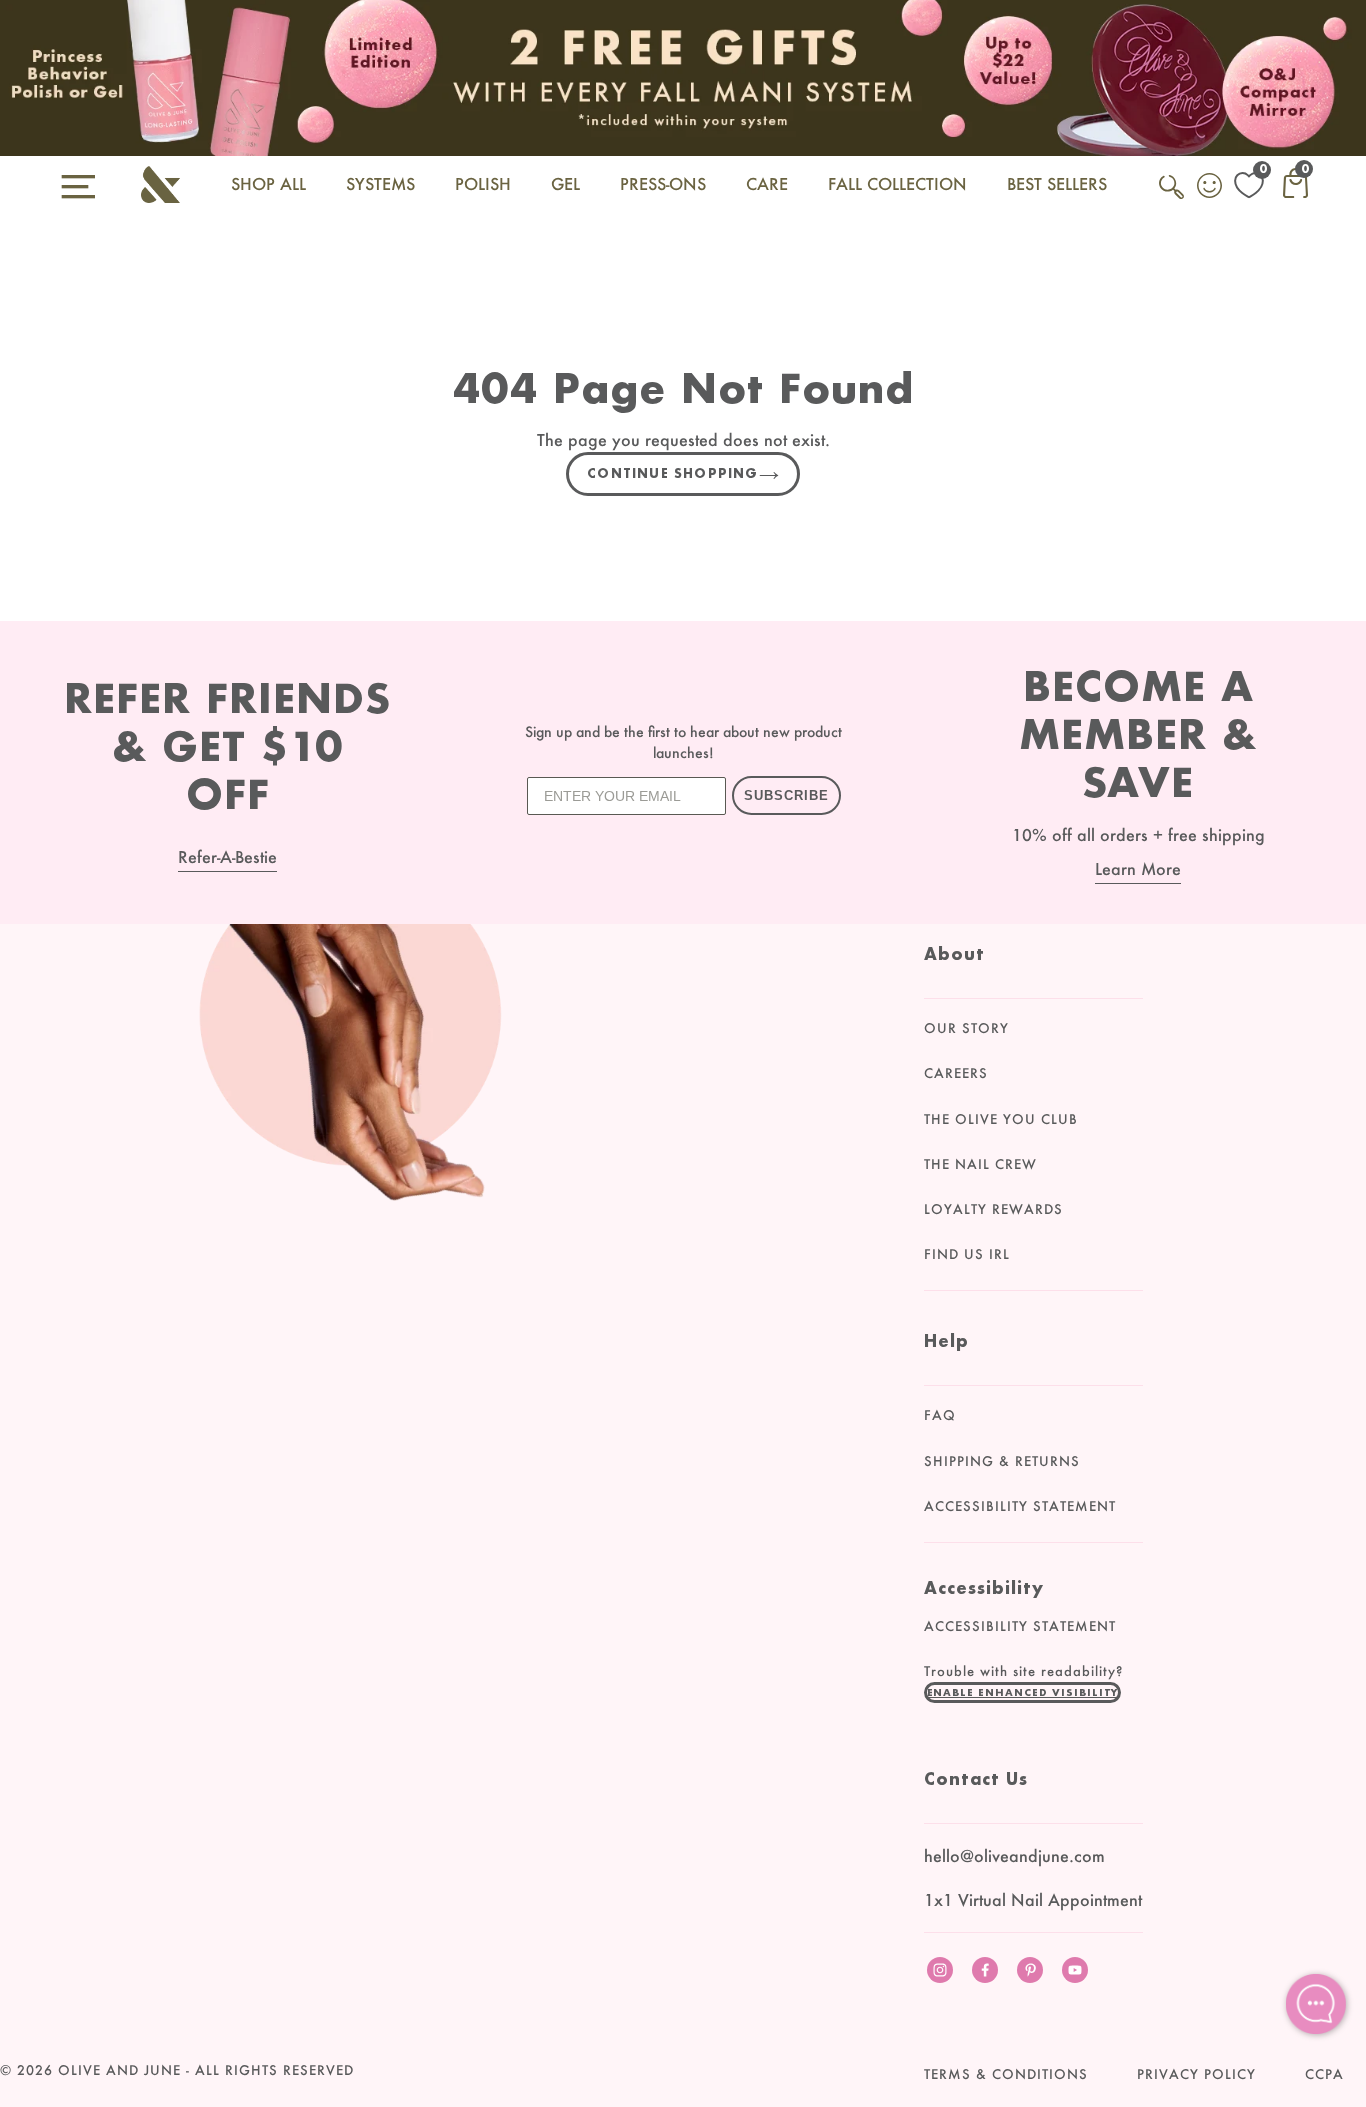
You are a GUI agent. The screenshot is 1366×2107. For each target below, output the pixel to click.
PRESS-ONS (663, 183)
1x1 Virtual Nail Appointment (1033, 1899)
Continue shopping (672, 473)
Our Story (966, 1028)
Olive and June (119, 2070)
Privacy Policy (1196, 2074)
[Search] (1173, 198)
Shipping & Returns (1002, 1461)
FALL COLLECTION (897, 183)
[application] (1316, 2004)
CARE (767, 183)
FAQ (940, 1415)
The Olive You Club (1001, 1119)
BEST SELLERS (1057, 183)
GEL (565, 183)
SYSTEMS (380, 183)
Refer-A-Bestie (227, 856)
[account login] (1211, 188)
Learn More (1138, 868)
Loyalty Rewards (993, 1209)
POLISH (483, 183)
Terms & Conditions (1006, 2074)
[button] (1023, 1692)
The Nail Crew (980, 1164)
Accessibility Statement (1020, 1506)
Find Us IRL (967, 1254)
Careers (956, 1073)
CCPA (1324, 2074)
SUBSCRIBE (786, 795)
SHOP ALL (268, 183)
